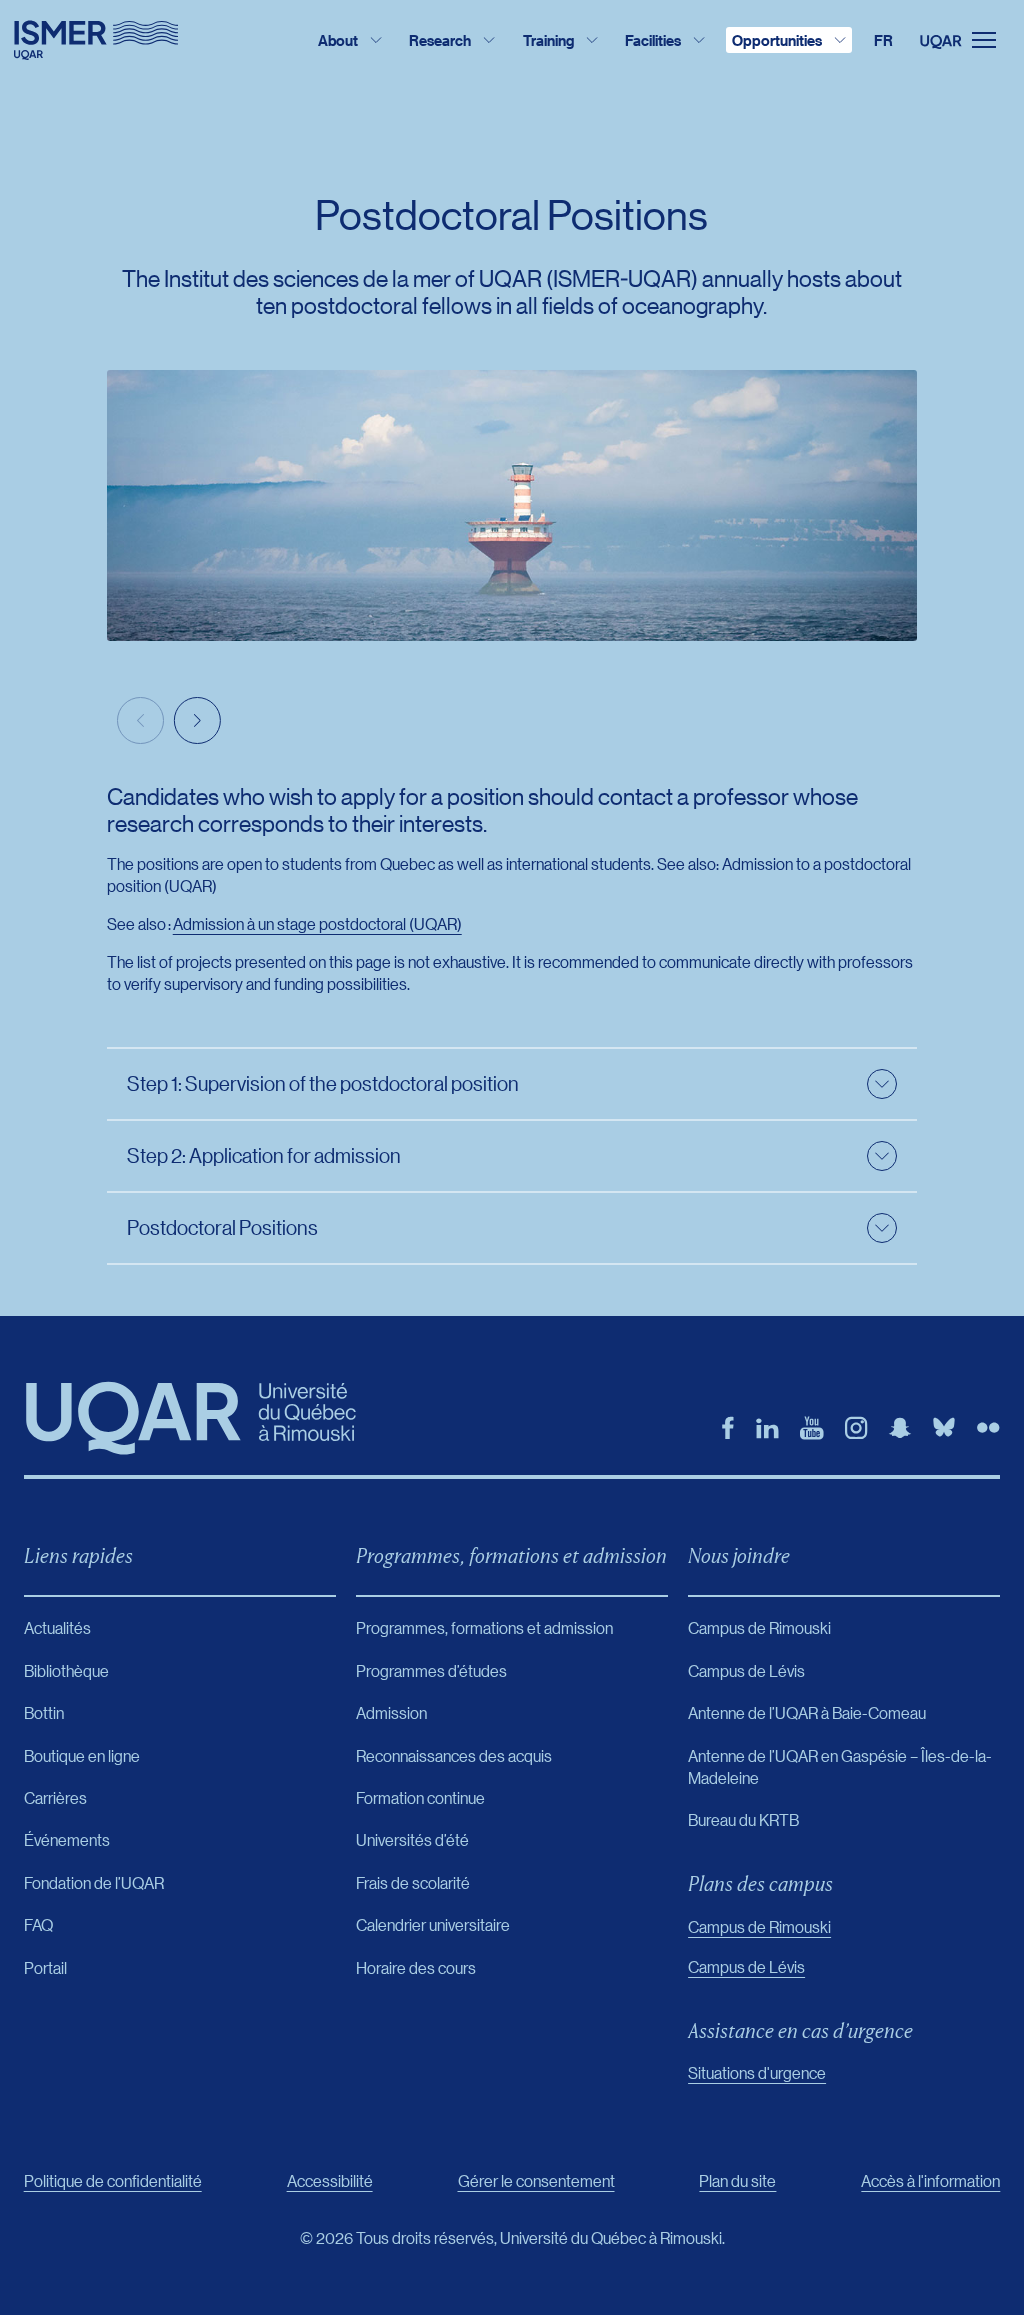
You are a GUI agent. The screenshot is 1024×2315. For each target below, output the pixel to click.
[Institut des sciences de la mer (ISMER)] (96, 40)
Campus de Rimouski (759, 1926)
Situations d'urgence (757, 2072)
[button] (197, 720)
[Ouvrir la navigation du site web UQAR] (972, 40)
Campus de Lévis (746, 1966)
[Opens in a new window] (728, 1428)
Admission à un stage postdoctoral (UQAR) (317, 923)
